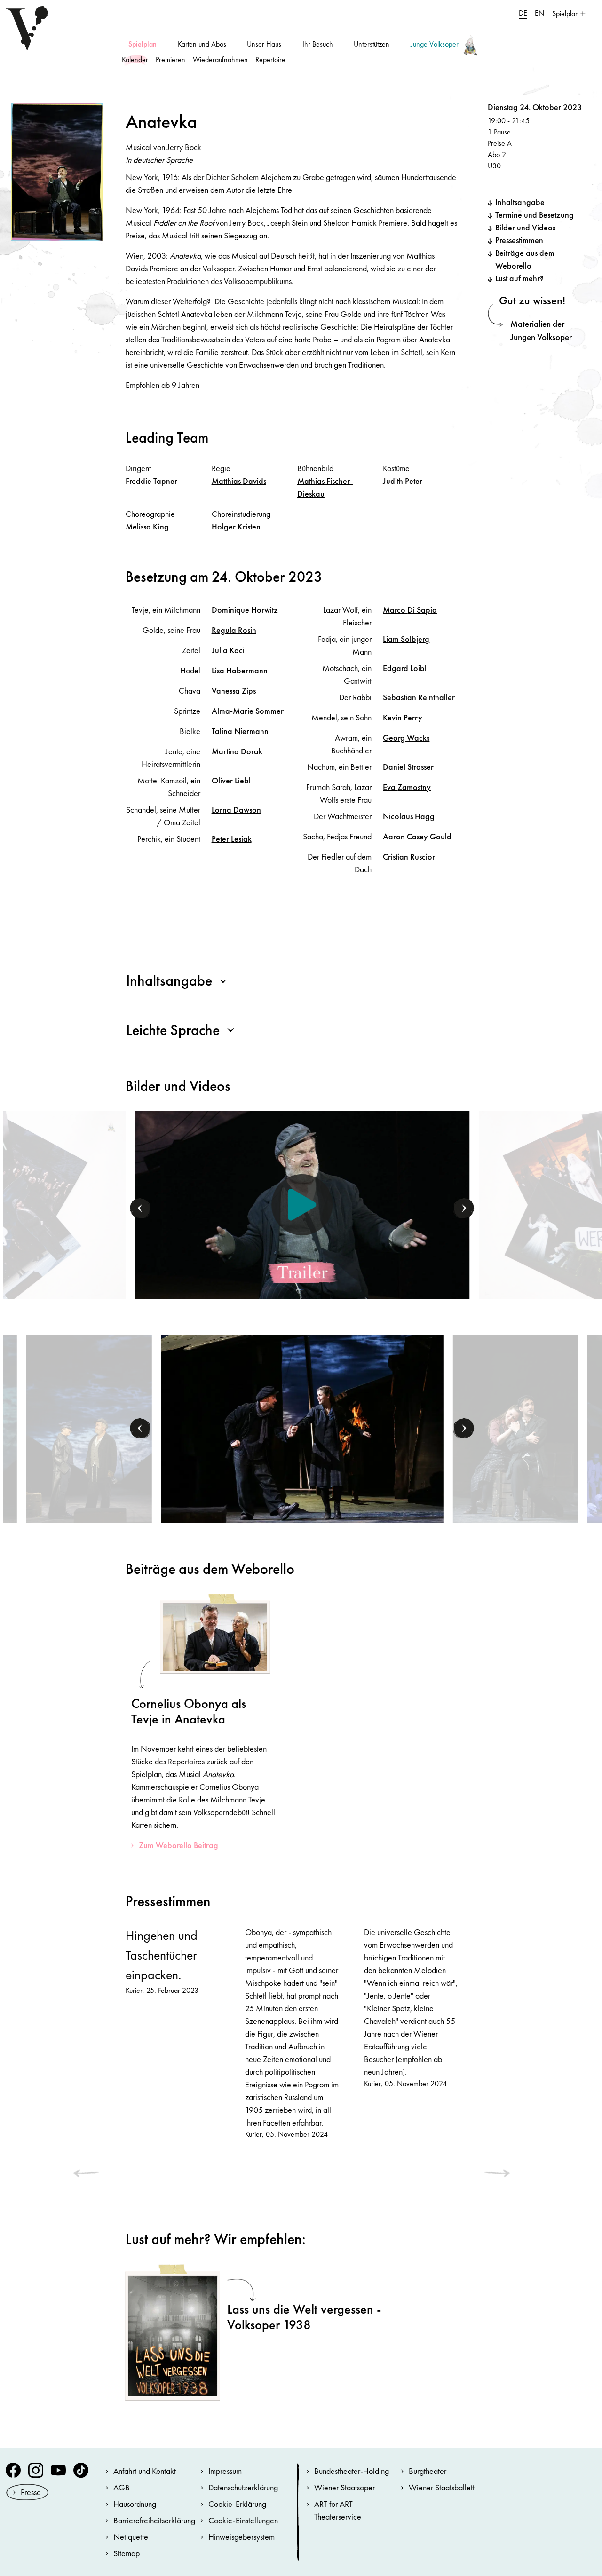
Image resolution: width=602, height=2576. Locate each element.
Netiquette (131, 2537)
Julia (228, 650)
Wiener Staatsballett (442, 2487)
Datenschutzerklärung (243, 2487)
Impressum (225, 2471)
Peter (232, 839)
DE (523, 13)
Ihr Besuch (318, 44)
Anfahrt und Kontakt (145, 2471)
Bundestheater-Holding (352, 2471)
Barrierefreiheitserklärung (154, 2520)
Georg (406, 738)
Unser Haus (264, 44)
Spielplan (143, 44)
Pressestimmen (519, 240)
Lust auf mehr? (519, 278)
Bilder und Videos (525, 227)
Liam (406, 639)
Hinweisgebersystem (242, 2537)
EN (539, 13)
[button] (141, 1209)
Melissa (147, 526)
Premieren (170, 59)
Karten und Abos (202, 44)
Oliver (231, 780)
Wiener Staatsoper (345, 2487)
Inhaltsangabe (520, 202)
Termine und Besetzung (535, 215)
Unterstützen (372, 44)
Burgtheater (428, 2471)
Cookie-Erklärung (237, 2504)
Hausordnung (135, 2504)
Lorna (236, 810)
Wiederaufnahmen (220, 59)
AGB (122, 2487)
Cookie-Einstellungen (243, 2520)
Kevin (403, 717)
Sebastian (419, 697)
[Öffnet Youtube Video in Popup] (302, 1205)
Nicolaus (409, 816)
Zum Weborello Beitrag (178, 1845)
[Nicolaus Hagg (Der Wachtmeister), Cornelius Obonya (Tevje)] (89, 1427)
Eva (407, 787)
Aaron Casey (417, 836)
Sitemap (127, 2553)
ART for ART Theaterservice (338, 2510)
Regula (234, 630)
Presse (31, 2492)
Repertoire (270, 59)
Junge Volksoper (435, 44)
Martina (237, 751)
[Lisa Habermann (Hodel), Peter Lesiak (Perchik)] (302, 1427)
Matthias (239, 481)
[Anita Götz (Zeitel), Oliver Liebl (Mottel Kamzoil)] (515, 1427)
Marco (410, 610)
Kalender (135, 59)
